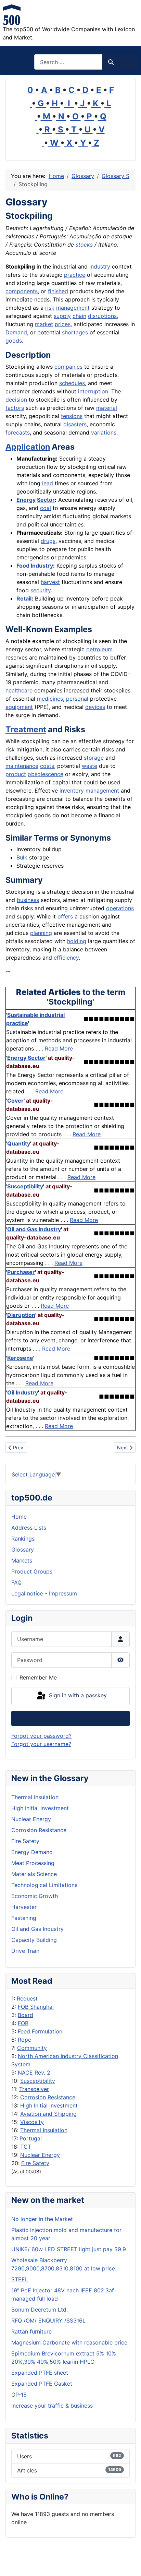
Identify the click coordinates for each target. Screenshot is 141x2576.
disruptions (102, 316)
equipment (19, 707)
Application (28, 447)
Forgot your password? (41, 1736)
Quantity (19, 1143)
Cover (15, 1101)
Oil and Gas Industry (34, 1229)
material (107, 408)
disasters (75, 424)
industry (100, 266)
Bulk (22, 857)
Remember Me (38, 1677)
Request (27, 1998)
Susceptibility (38, 2081)
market (44, 324)
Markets (22, 1560)
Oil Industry (23, 1392)
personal (77, 699)
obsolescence (46, 774)
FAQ (16, 1582)
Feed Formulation (40, 2031)
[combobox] (68, 62)
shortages (75, 332)
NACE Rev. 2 (34, 2073)
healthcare (19, 690)
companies (68, 367)
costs (47, 766)
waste (89, 766)
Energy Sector (26, 1058)
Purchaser (21, 1272)
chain (79, 316)
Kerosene (20, 1358)
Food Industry (35, 566)
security (41, 590)
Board (25, 2015)
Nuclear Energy (40, 2155)
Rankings (23, 1539)
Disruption (21, 1315)
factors (15, 408)
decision (16, 400)
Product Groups (32, 1571)
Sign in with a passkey (77, 1696)
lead (48, 483)
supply (62, 316)
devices (95, 707)
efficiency (66, 958)
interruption (93, 391)
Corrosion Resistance (48, 2097)
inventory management (89, 791)
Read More (59, 1048)
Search (124, 62)
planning (41, 933)
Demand (16, 332)
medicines (50, 699)
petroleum (99, 649)
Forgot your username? (41, 1744)
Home (19, 1517)
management (73, 308)
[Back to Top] (129, 2563)
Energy (26, 500)
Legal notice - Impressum (44, 1593)
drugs (48, 541)
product (16, 774)
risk (50, 308)
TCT (26, 2147)
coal (46, 508)
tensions (72, 416)
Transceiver (34, 2089)
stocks (84, 245)
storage (94, 758)
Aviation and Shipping (48, 2114)
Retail (24, 598)
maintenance (22, 766)
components (22, 291)
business (28, 900)
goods (14, 341)
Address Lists (29, 1528)
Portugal (31, 2138)
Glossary (23, 1550)
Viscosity (32, 2122)
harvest (50, 582)
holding (77, 941)
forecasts (18, 432)
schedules (72, 383)
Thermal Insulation (44, 2130)
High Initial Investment (49, 2105)
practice (75, 275)
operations (120, 908)
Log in (71, 1718)
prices (63, 324)
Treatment (26, 729)
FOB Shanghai (36, 2007)
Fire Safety (35, 2163)
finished (58, 291)
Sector (46, 500)
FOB (23, 2023)
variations (104, 432)
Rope (24, 2040)
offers (65, 916)
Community (32, 2048)
